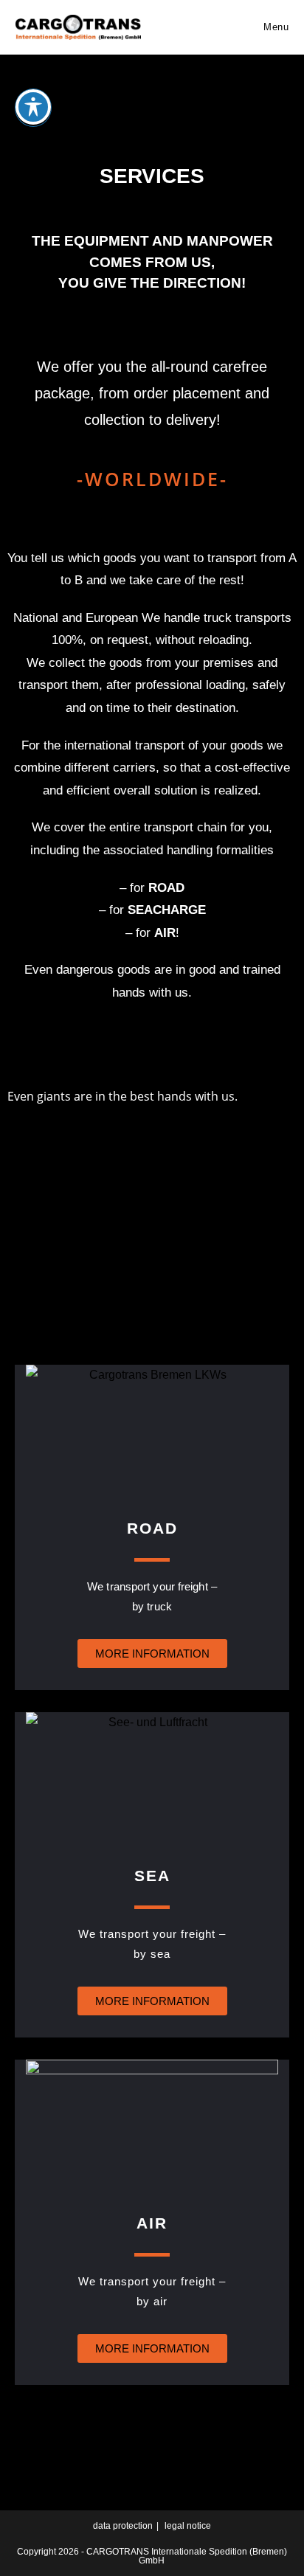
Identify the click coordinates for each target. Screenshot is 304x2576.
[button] (152, 1202)
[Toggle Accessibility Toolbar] (33, 107)
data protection (123, 2526)
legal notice (188, 2526)
